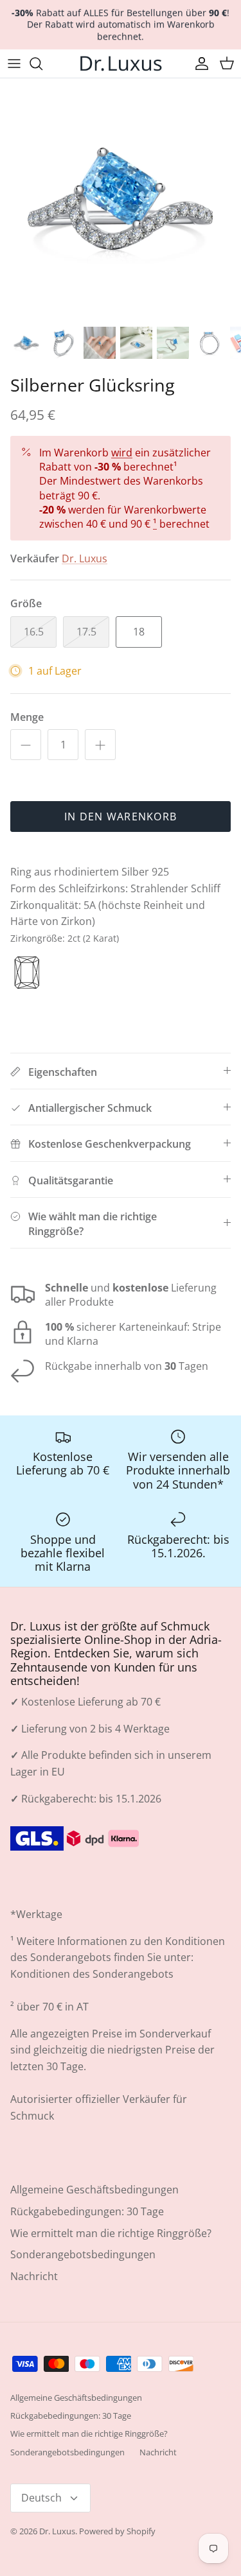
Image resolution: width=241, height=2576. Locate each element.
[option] (121, 199)
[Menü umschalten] (14, 64)
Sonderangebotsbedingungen (83, 2254)
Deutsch (41, 2498)
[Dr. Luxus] (121, 64)
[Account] (199, 64)
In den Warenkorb (121, 817)
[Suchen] (42, 64)
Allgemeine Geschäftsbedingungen (94, 2190)
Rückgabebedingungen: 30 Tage (87, 2211)
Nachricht (34, 2276)
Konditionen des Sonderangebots (92, 1974)
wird (122, 453)
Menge (27, 717)
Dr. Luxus (85, 558)
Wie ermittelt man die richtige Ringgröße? (111, 2233)
